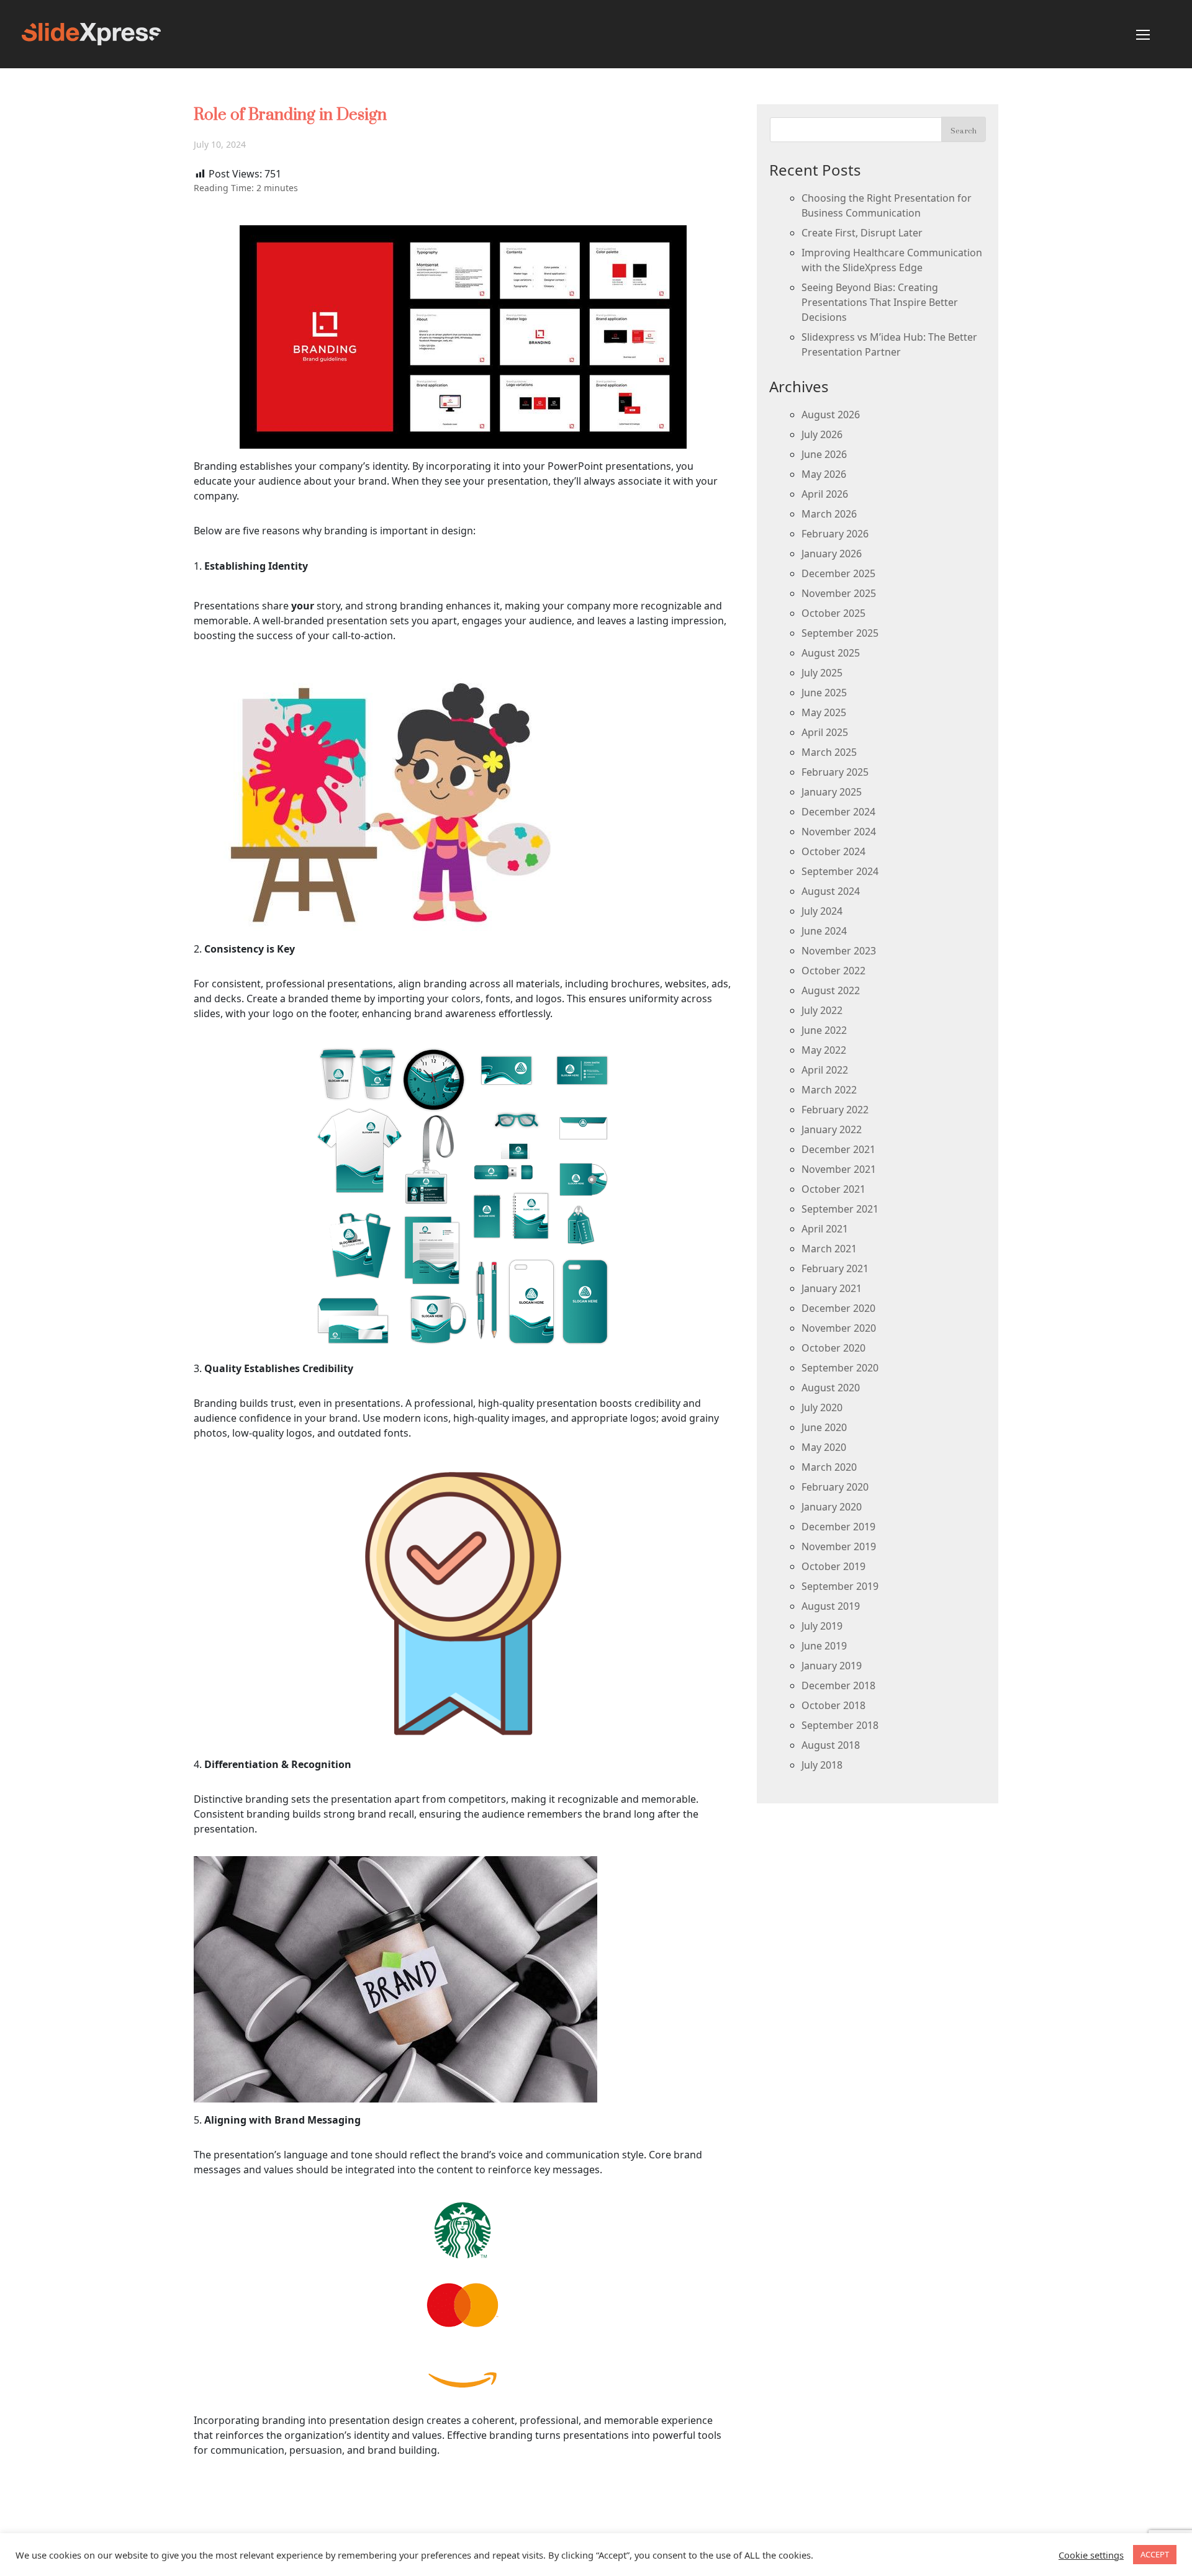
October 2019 (833, 1566)
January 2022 (832, 1129)
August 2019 (831, 1606)
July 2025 (822, 673)
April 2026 (825, 494)
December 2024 (838, 812)
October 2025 (833, 613)
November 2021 (839, 1169)
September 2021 (840, 1209)
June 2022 (824, 1030)
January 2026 (832, 554)
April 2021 (825, 1229)
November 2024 (839, 832)
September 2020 (840, 1368)
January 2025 (832, 792)
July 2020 (822, 1407)
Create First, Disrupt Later (862, 233)
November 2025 (839, 593)
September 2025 (840, 633)
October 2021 (833, 1189)
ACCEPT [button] (1155, 2554)
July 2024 (822, 911)
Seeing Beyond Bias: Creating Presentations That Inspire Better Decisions (880, 302)
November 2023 (839, 951)
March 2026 (829, 514)
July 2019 (822, 1626)
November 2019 (839, 1546)
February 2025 (835, 772)
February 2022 (835, 1110)
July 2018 (822, 1765)
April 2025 (825, 732)
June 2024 (824, 931)
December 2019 (838, 1527)
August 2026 (831, 415)
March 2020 (829, 1467)
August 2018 (831, 1745)
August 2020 (831, 1388)
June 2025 (824, 693)
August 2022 (831, 990)
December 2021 (838, 1149)
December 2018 (838, 1685)
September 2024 (840, 871)
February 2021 (835, 1268)
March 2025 (829, 752)
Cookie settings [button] (1091, 2555)
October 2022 (833, 971)
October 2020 (833, 1348)
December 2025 (838, 573)
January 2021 (832, 1288)
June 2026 (824, 454)
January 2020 (832, 1507)
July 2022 (822, 1010)
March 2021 (829, 1249)
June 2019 (824, 1646)
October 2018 (833, 1705)
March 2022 (829, 1090)
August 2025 (831, 653)
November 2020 (839, 1328)
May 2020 (824, 1447)
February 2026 (835, 534)
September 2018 (840, 1725)
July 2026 (822, 434)
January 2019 (832, 1666)
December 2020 (838, 1308)
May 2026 (824, 474)
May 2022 (824, 1050)
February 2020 (835, 1487)
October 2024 (833, 851)
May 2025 (824, 712)
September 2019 (840, 1586)
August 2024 (831, 891)
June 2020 (824, 1427)
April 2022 (825, 1070)
